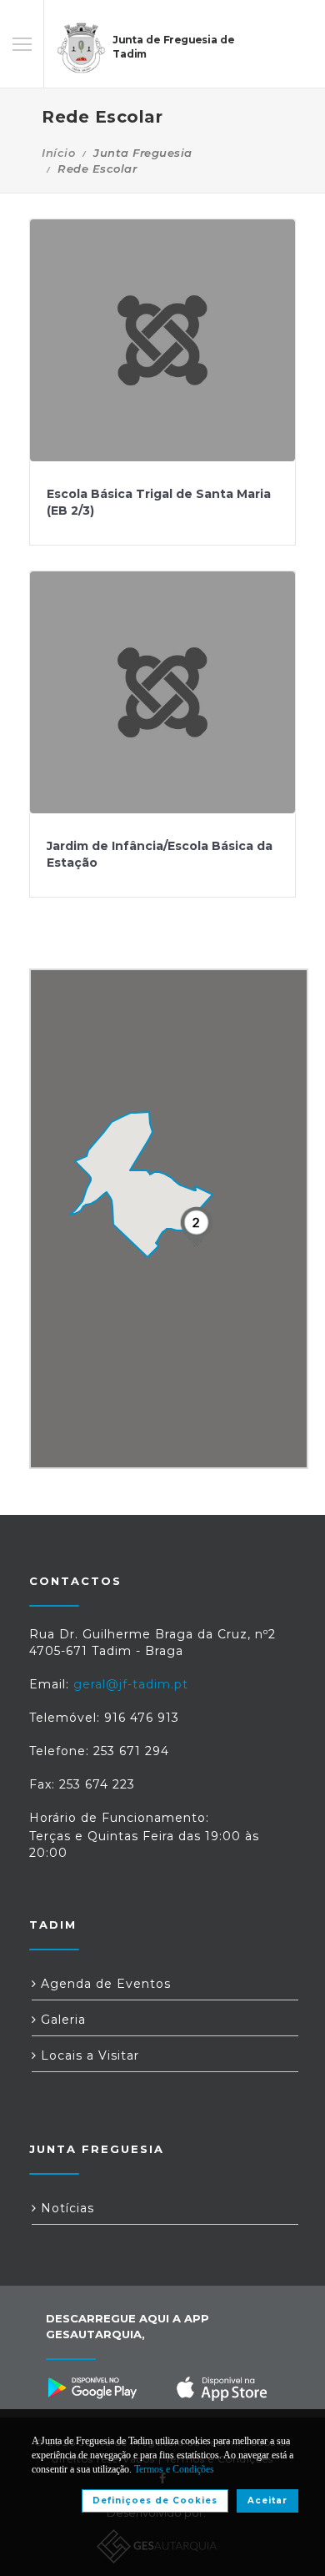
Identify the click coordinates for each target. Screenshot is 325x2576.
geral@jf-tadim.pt (131, 1684)
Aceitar (267, 2501)
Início (58, 153)
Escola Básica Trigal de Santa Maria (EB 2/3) (159, 502)
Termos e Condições (174, 2469)
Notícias (65, 2208)
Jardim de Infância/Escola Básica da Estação (160, 854)
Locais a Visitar (88, 2055)
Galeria (61, 2020)
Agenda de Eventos (104, 1984)
